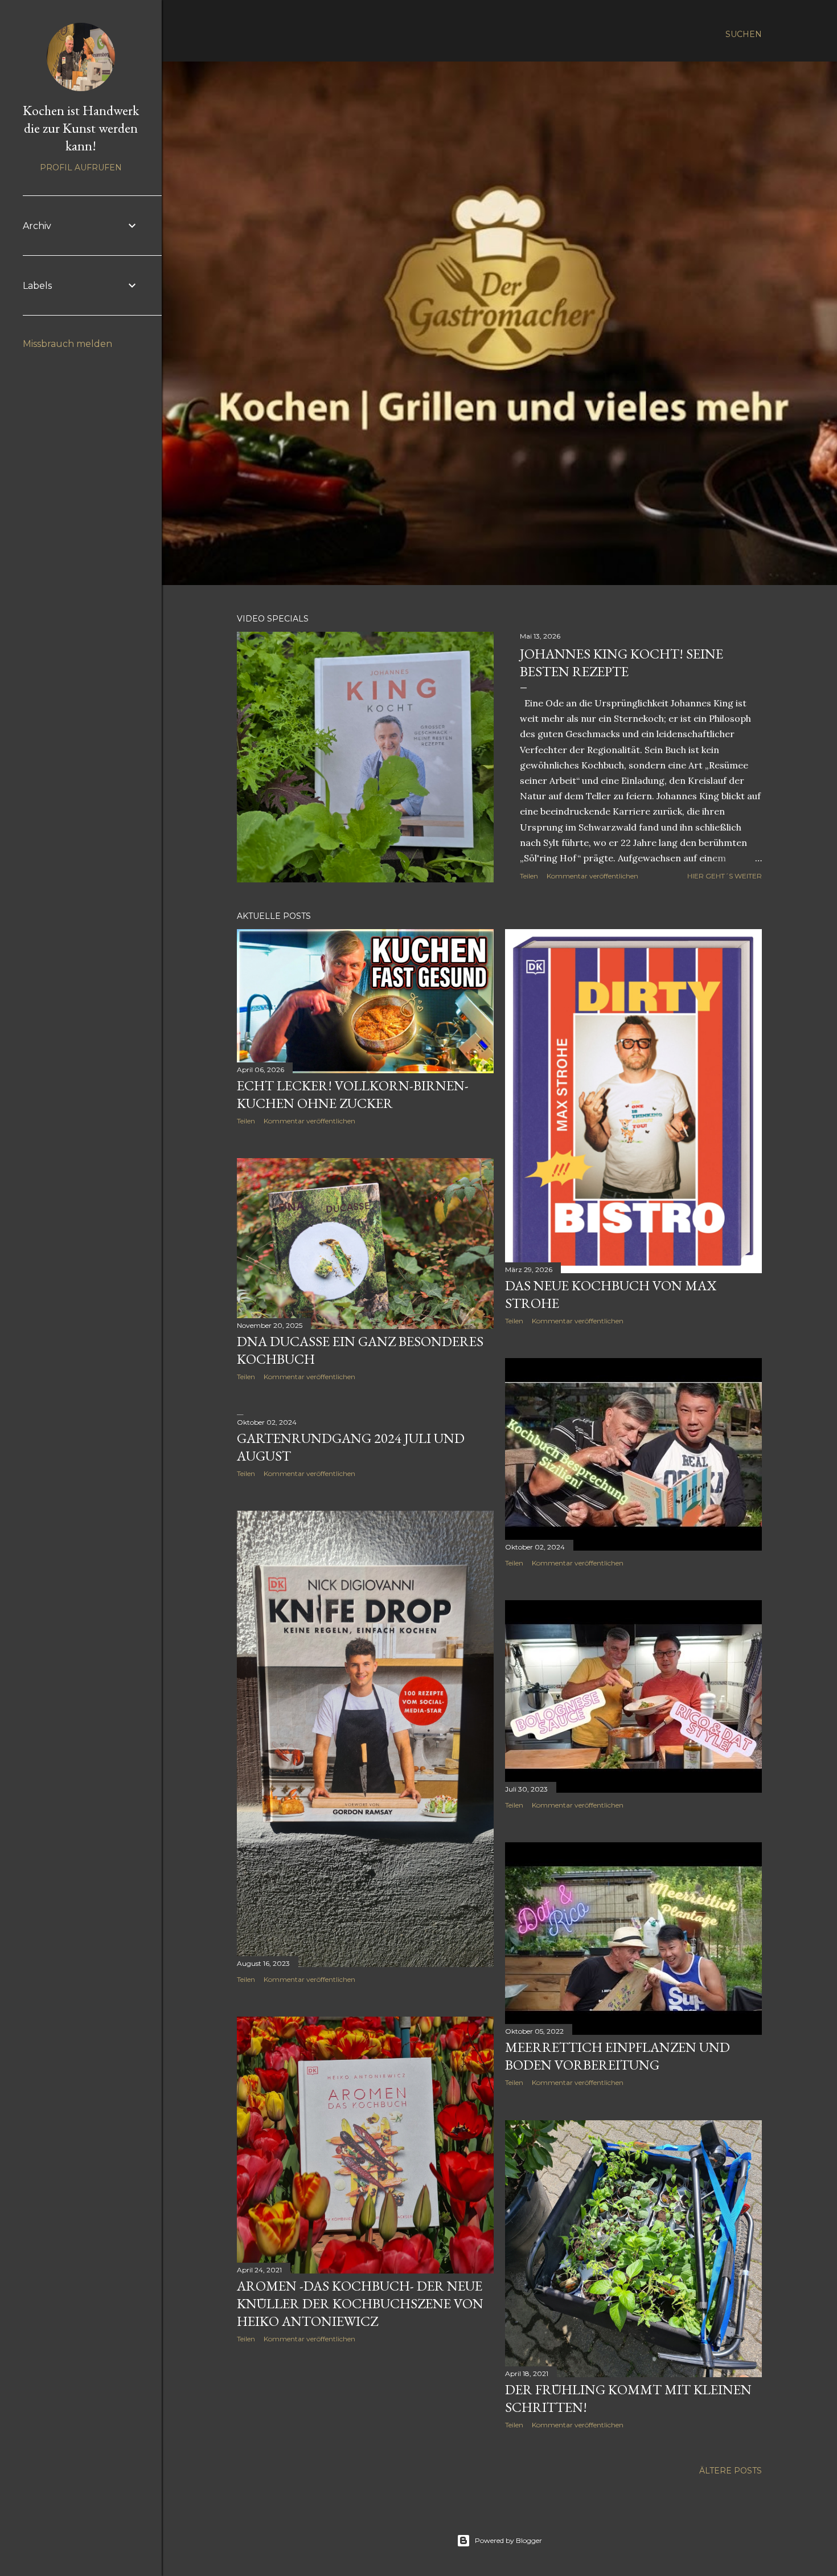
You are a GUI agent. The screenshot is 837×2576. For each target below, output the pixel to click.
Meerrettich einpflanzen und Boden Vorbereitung (618, 2056)
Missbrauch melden (67, 344)
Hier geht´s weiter (725, 876)
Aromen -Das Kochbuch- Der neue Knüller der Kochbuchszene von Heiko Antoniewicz (360, 2303)
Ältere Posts (731, 2471)
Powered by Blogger (508, 2540)
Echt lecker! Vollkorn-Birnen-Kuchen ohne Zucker (353, 1094)
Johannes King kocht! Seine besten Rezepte (621, 663)
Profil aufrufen (81, 167)
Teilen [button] (529, 876)
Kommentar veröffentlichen (592, 876)
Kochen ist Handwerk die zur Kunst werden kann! (81, 128)
